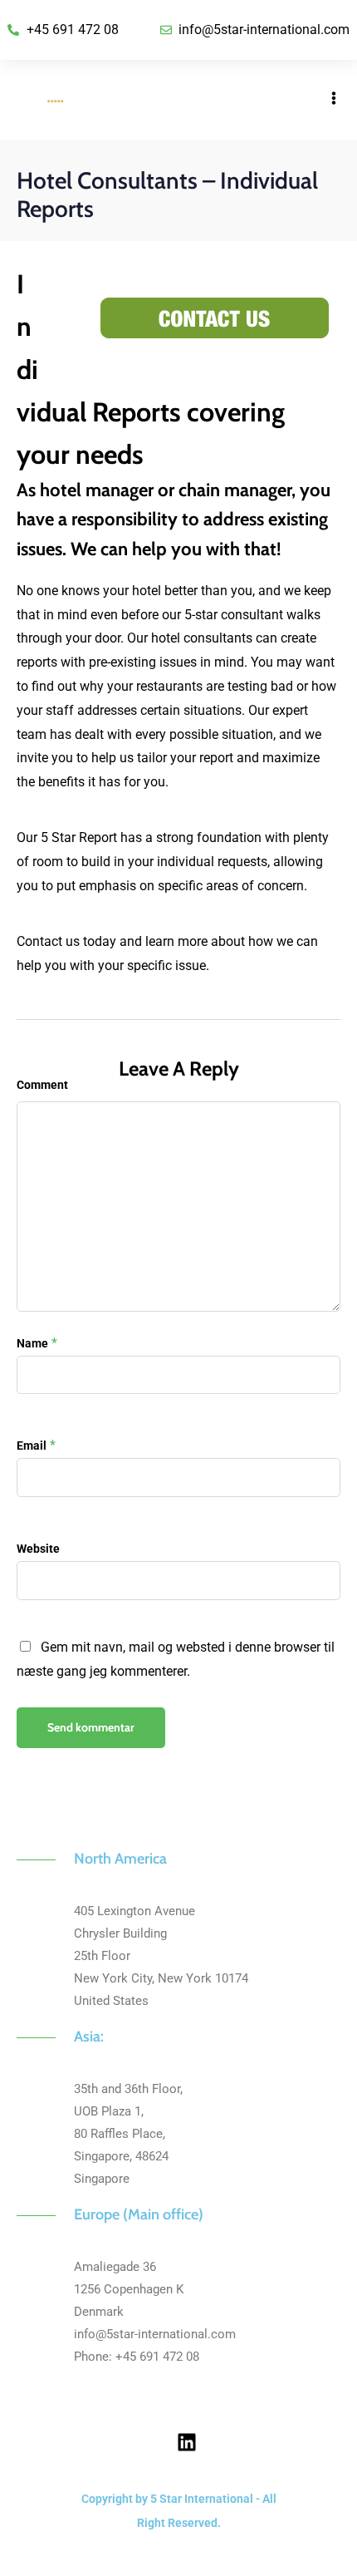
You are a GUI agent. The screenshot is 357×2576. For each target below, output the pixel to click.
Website (38, 1549)
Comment (42, 1085)
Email (32, 1446)
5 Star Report (77, 837)
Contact (39, 941)
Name (32, 1343)
